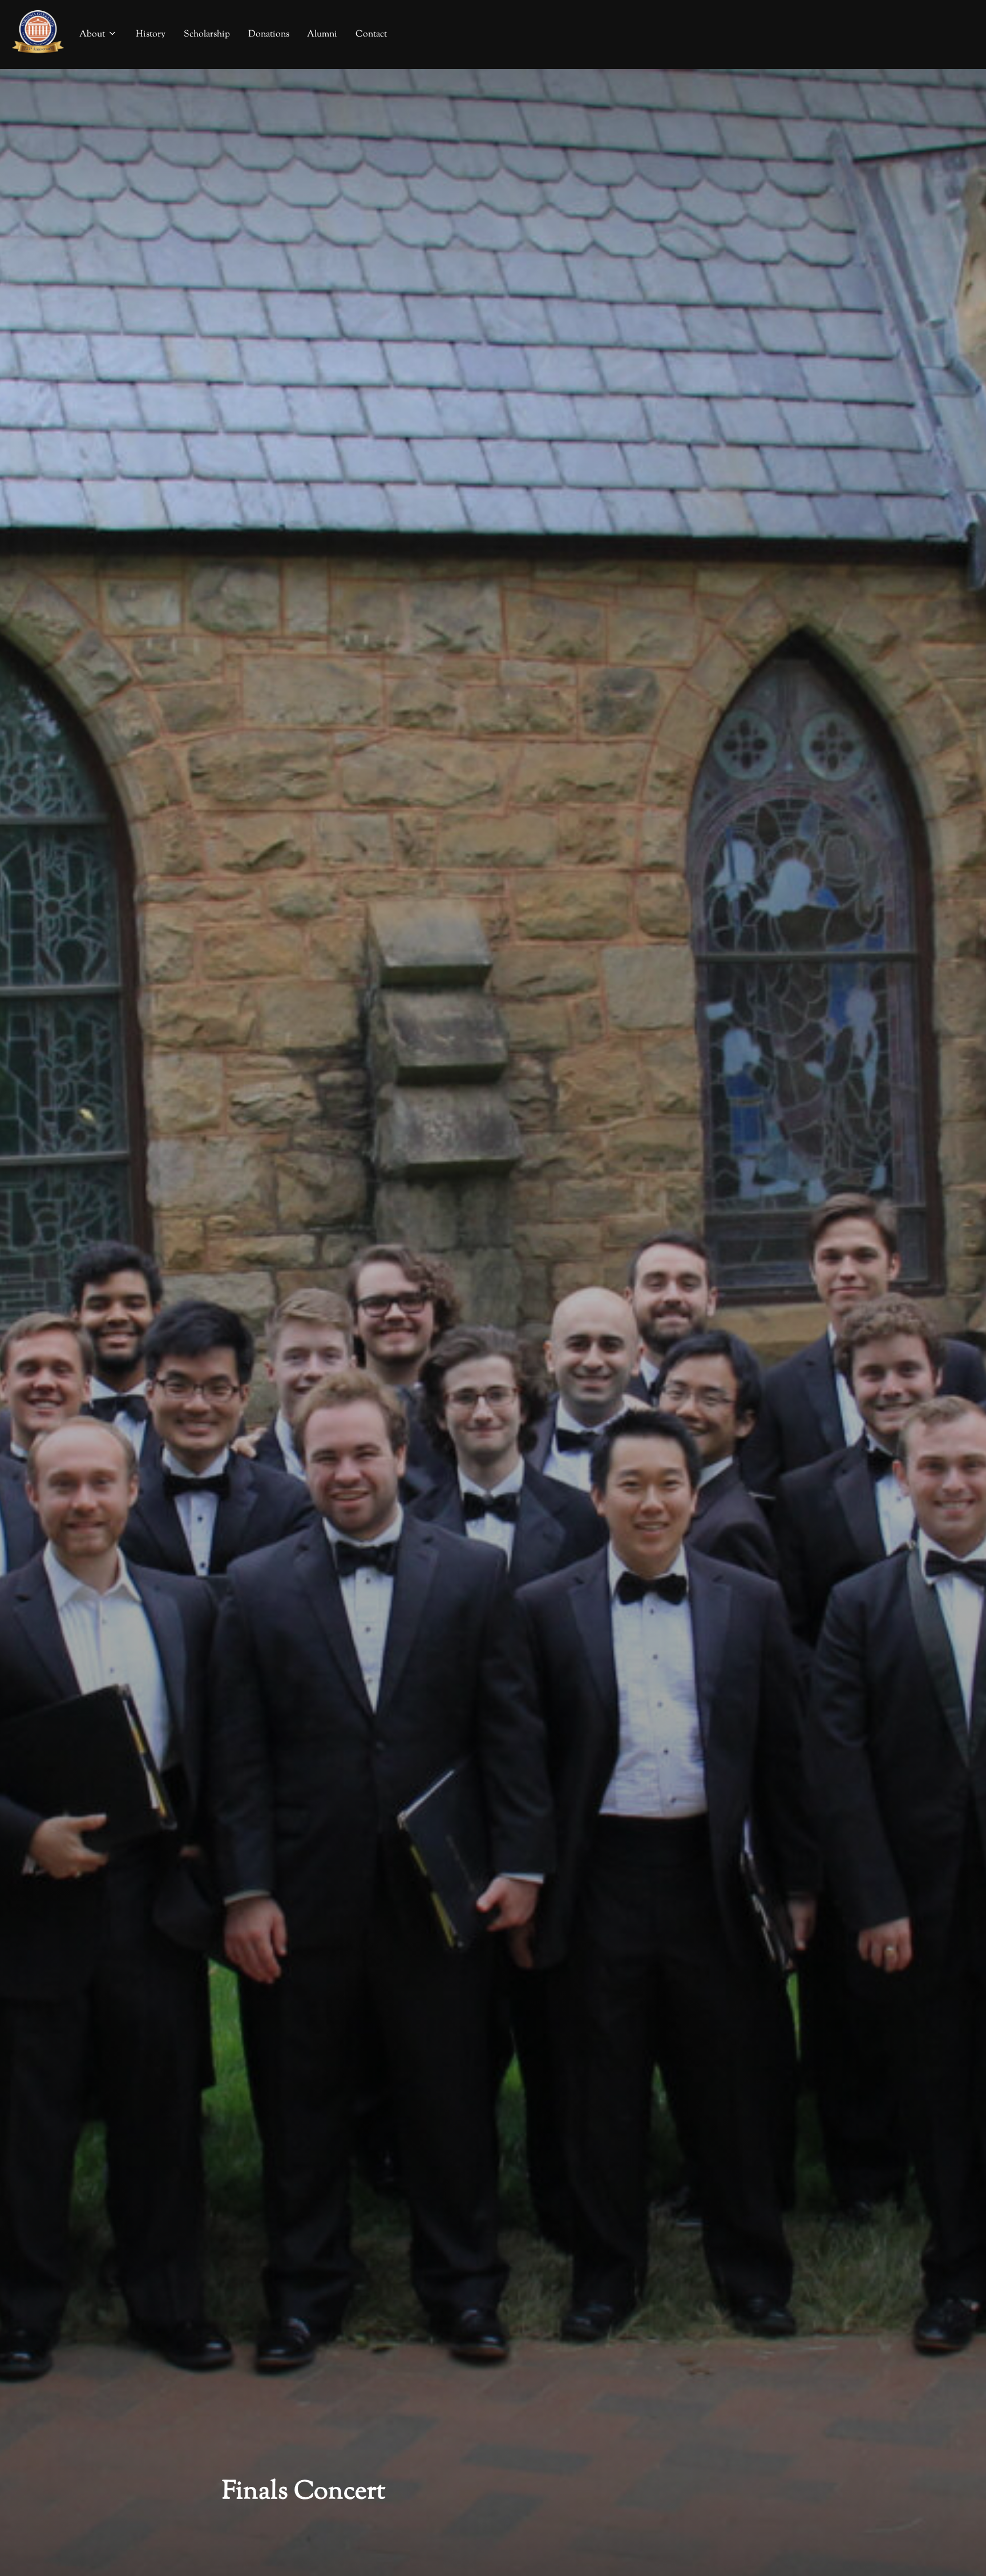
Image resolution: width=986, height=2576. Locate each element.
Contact (371, 35)
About (92, 35)
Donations (269, 35)
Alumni (322, 35)
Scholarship (207, 35)
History (151, 35)
